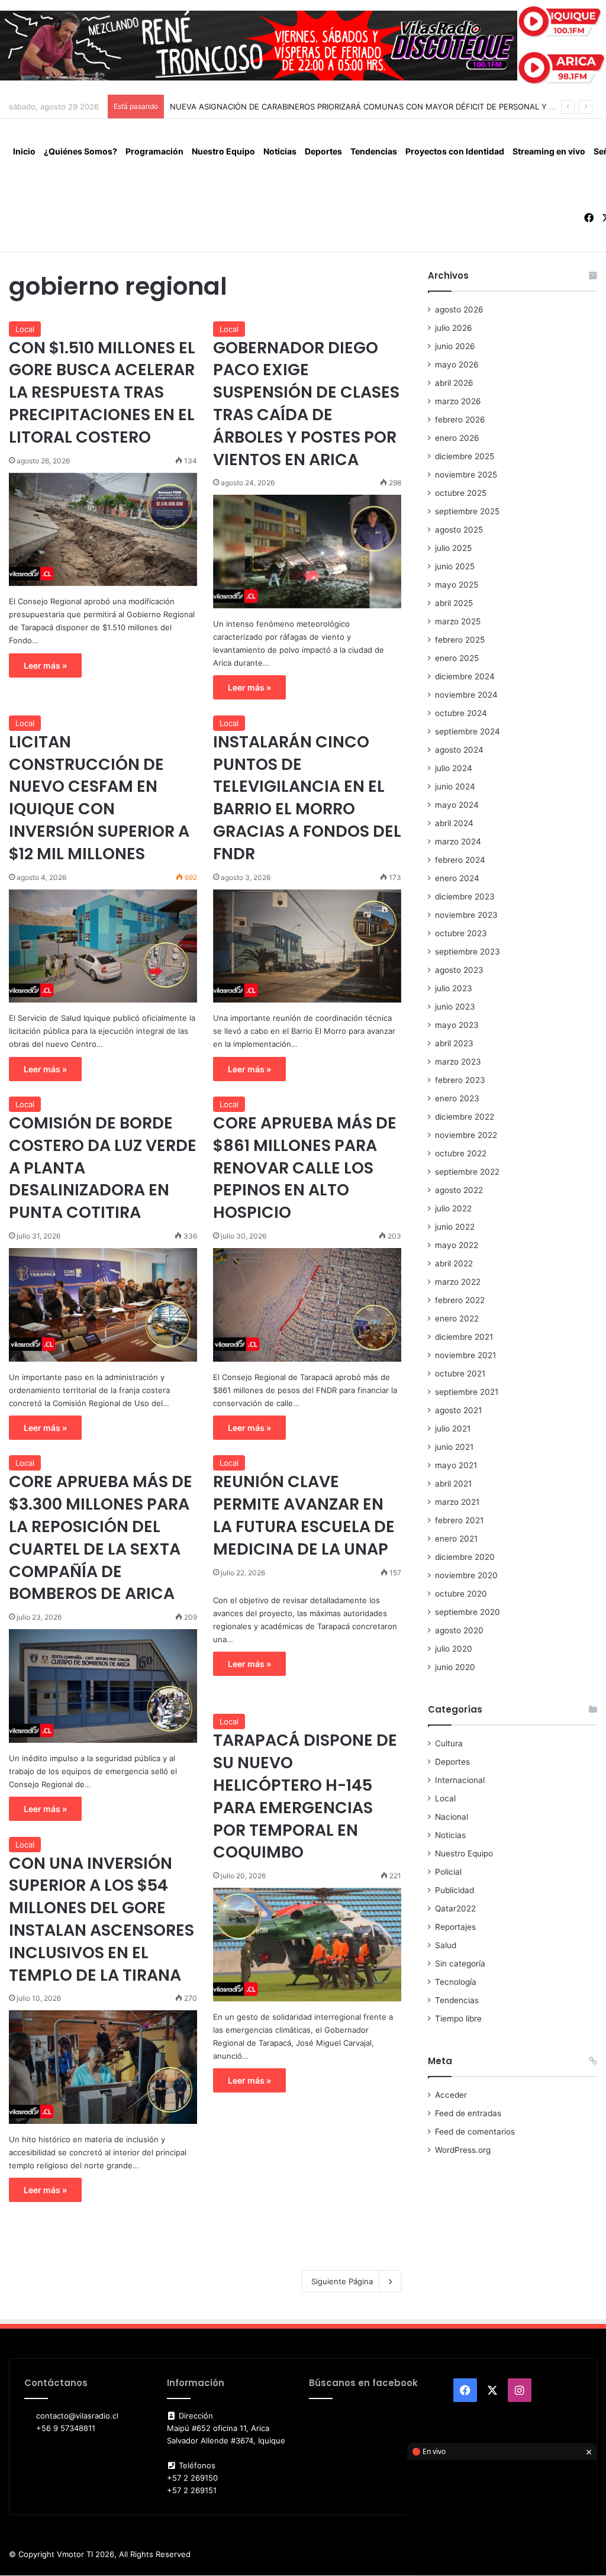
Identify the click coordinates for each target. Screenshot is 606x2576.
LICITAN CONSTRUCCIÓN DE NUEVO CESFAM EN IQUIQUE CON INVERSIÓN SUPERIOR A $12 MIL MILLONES (99, 798)
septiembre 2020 (468, 1612)
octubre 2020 (461, 1594)
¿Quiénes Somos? (80, 151)
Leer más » (45, 665)
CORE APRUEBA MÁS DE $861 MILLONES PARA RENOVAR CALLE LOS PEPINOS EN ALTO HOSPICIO (305, 1168)
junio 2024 (455, 786)
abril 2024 (454, 823)
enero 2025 (457, 658)
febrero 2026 (460, 420)
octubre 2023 (461, 933)
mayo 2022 (457, 1245)
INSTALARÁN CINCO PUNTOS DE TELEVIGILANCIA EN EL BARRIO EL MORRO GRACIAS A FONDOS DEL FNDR (307, 798)
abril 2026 (454, 383)
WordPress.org (463, 2150)
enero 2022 (457, 1318)
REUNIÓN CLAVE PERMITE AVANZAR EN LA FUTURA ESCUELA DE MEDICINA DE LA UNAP (304, 1515)
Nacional (452, 1817)
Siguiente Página (342, 2281)
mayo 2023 (457, 1025)
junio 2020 (455, 1667)
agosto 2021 (458, 1410)
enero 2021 (456, 1539)
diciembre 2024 (465, 676)
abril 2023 (454, 1043)
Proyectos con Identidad (455, 151)
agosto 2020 (459, 1630)
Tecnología (456, 1982)
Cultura (449, 1743)
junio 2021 (454, 1447)
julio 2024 (454, 768)
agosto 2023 (459, 970)
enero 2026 (457, 438)
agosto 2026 (459, 309)
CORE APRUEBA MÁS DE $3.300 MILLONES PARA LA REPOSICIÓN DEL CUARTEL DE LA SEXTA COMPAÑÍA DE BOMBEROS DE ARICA (101, 1537)
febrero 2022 (460, 1300)
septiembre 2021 (467, 1392)
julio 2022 (453, 1208)
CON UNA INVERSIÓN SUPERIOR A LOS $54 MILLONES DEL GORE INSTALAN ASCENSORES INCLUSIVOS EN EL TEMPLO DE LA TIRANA (101, 1919)
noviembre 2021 (465, 1355)
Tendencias (374, 151)
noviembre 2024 (466, 695)
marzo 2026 (458, 401)
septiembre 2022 (467, 1172)
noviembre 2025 (466, 475)
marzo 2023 (458, 1062)
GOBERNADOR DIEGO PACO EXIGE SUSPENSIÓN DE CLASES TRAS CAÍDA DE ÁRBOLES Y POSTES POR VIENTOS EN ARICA (306, 404)
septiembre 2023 (468, 952)
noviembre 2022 (466, 1135)
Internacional (460, 1780)
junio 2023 (455, 1007)
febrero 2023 (460, 1080)
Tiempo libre (458, 2019)
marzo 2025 (458, 621)
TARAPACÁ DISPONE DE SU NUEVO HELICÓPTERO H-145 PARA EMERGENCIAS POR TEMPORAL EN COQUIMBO (305, 1796)
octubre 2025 (461, 493)
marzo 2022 (458, 1282)
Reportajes (455, 1927)
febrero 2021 (459, 1520)
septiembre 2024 (468, 731)
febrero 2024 (460, 860)
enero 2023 (457, 1098)
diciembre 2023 (465, 897)
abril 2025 (454, 603)
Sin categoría (460, 1964)
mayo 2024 (457, 805)
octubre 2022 (461, 1153)
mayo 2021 (456, 1465)
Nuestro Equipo (223, 151)
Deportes (323, 151)
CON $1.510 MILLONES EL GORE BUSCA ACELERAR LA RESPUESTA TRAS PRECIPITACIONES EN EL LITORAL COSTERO (102, 392)
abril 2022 (454, 1263)
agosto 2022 (459, 1190)
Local (25, 329)
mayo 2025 (457, 585)
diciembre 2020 (465, 1557)
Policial (448, 1872)
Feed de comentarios (475, 2132)
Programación (154, 151)
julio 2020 (454, 1649)
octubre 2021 (460, 1374)
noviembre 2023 (466, 915)
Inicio (24, 151)
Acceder (451, 2095)
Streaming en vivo (549, 151)
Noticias (280, 151)
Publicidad (454, 1890)
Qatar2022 (455, 1908)
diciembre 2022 (465, 1117)
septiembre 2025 (467, 511)
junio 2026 (455, 346)
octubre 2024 (461, 713)
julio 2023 (454, 988)
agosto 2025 (459, 530)
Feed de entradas (468, 2113)
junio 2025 (455, 566)
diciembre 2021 (464, 1337)
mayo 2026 (457, 365)
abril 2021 (453, 1484)
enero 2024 (457, 878)
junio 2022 (455, 1227)
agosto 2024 (459, 750)
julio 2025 (453, 548)
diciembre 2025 (465, 456)
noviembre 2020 (466, 1575)
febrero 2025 (460, 640)
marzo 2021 (457, 1502)
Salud (446, 1945)
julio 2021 (453, 1429)
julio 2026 (454, 328)
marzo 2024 (458, 842)
